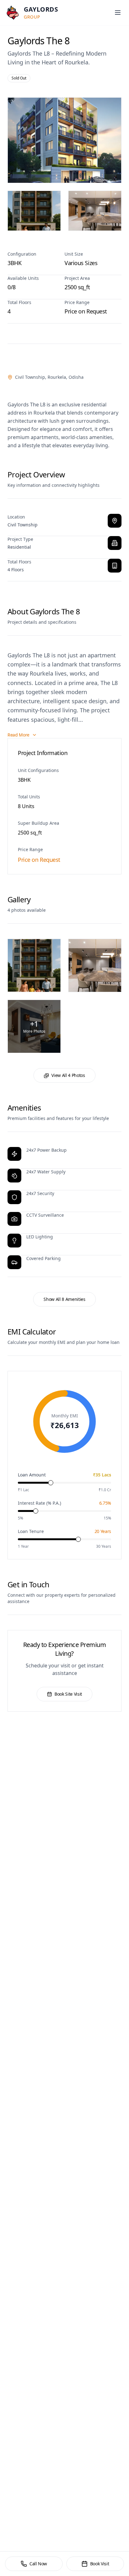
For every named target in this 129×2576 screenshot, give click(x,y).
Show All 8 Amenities (64, 1299)
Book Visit (100, 2564)
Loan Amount (32, 1475)
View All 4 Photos (68, 1075)
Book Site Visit (68, 1694)
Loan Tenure (31, 1531)
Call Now (38, 2564)
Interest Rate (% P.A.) (39, 1503)
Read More (18, 735)
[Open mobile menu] (118, 13)
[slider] (51, 1483)
